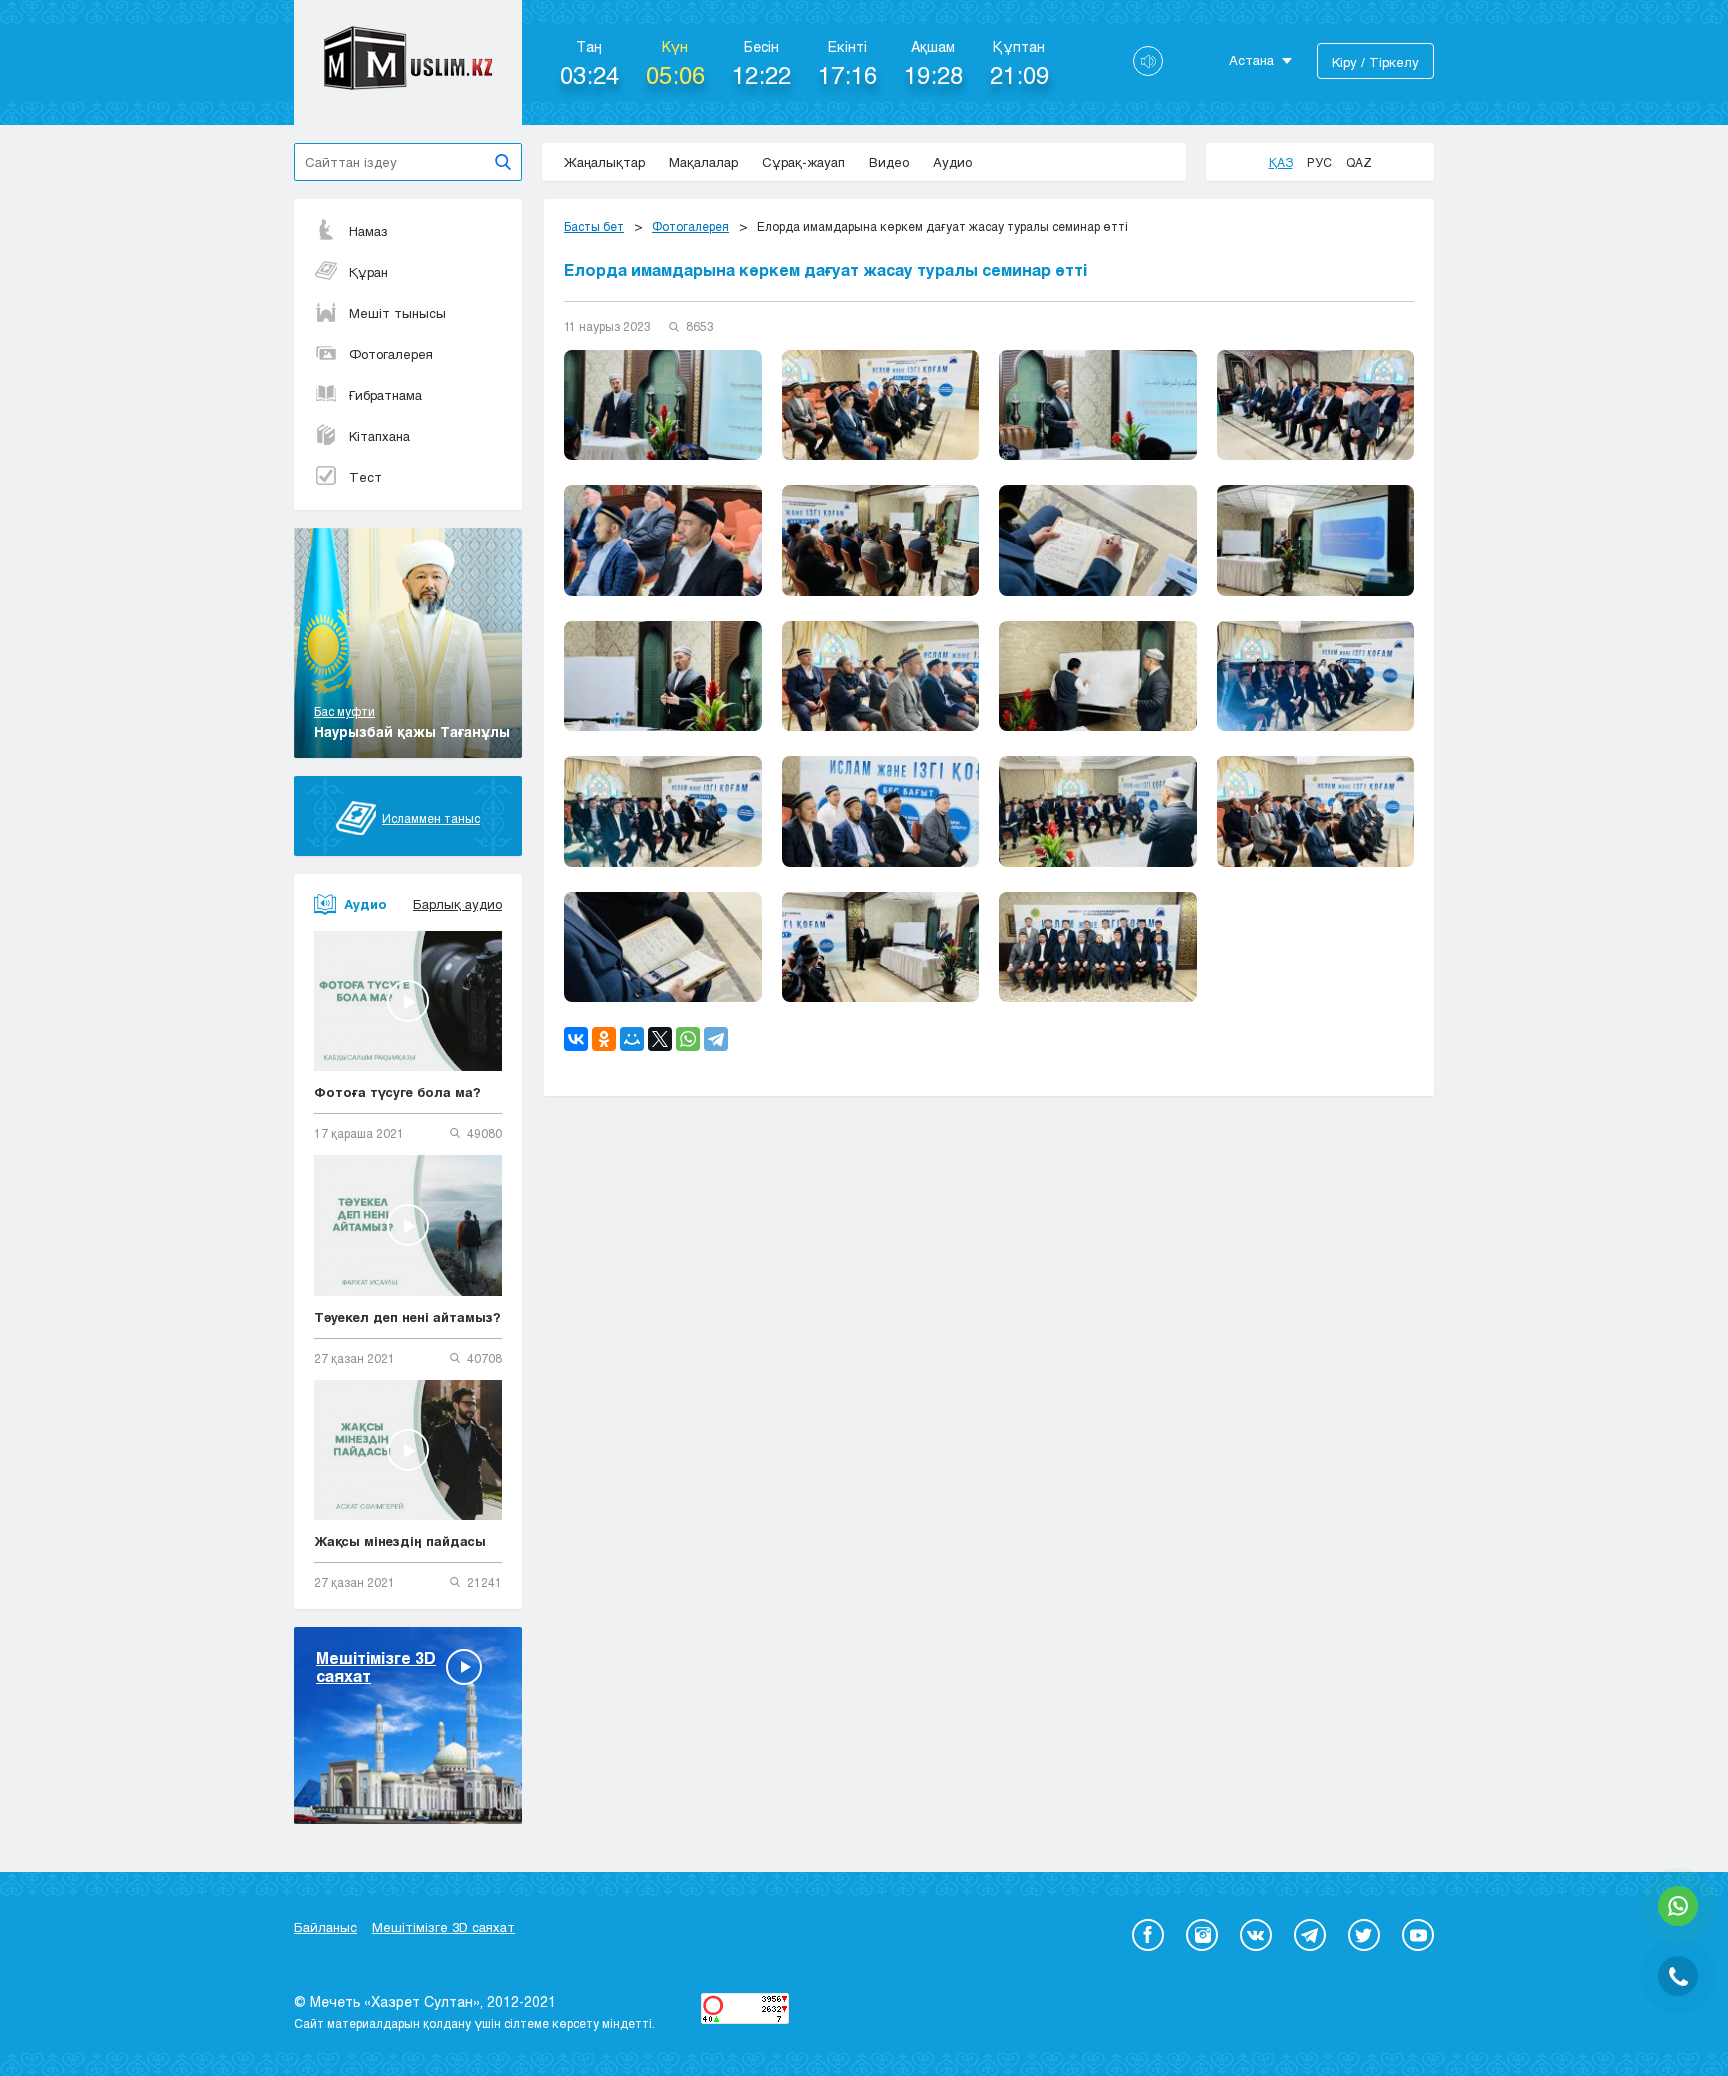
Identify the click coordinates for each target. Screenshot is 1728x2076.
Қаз (1281, 162)
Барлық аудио (457, 904)
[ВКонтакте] (576, 1039)
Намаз (368, 231)
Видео (889, 162)
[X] (660, 1039)
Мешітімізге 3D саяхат (443, 1927)
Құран (368, 272)
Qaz (1359, 162)
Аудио (952, 162)
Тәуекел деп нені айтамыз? (407, 1317)
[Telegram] (716, 1039)
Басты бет (594, 226)
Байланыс (325, 1927)
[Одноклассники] (604, 1039)
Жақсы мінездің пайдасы (400, 1541)
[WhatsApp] (688, 1039)
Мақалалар (703, 162)
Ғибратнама (385, 395)
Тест (365, 477)
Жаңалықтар (604, 162)
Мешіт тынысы (397, 313)
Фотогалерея (391, 354)
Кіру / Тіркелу (1375, 62)
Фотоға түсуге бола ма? (397, 1092)
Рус (1319, 162)
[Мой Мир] (632, 1039)
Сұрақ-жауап (803, 162)
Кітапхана (379, 436)
